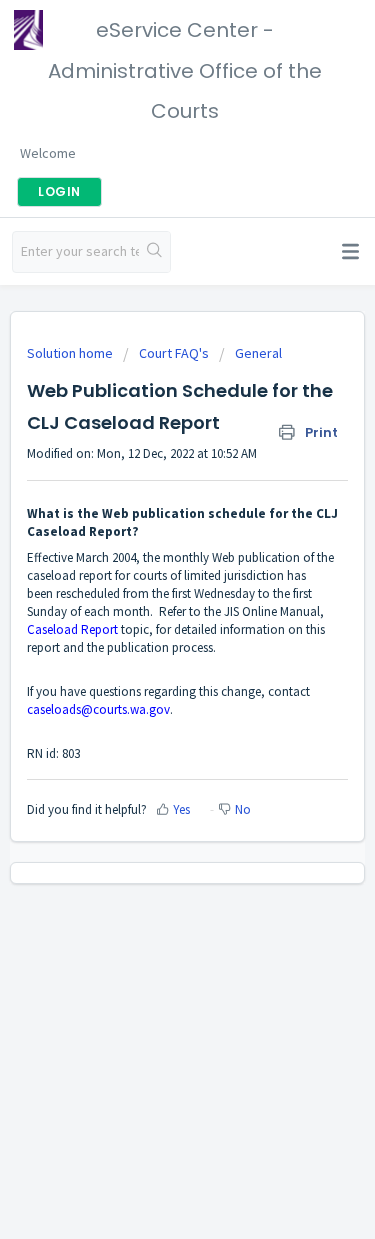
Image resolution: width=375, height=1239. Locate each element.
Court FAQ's (174, 353)
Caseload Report (72, 629)
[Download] (151, 609)
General (258, 353)
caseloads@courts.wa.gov (98, 709)
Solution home (71, 353)
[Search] (154, 252)
